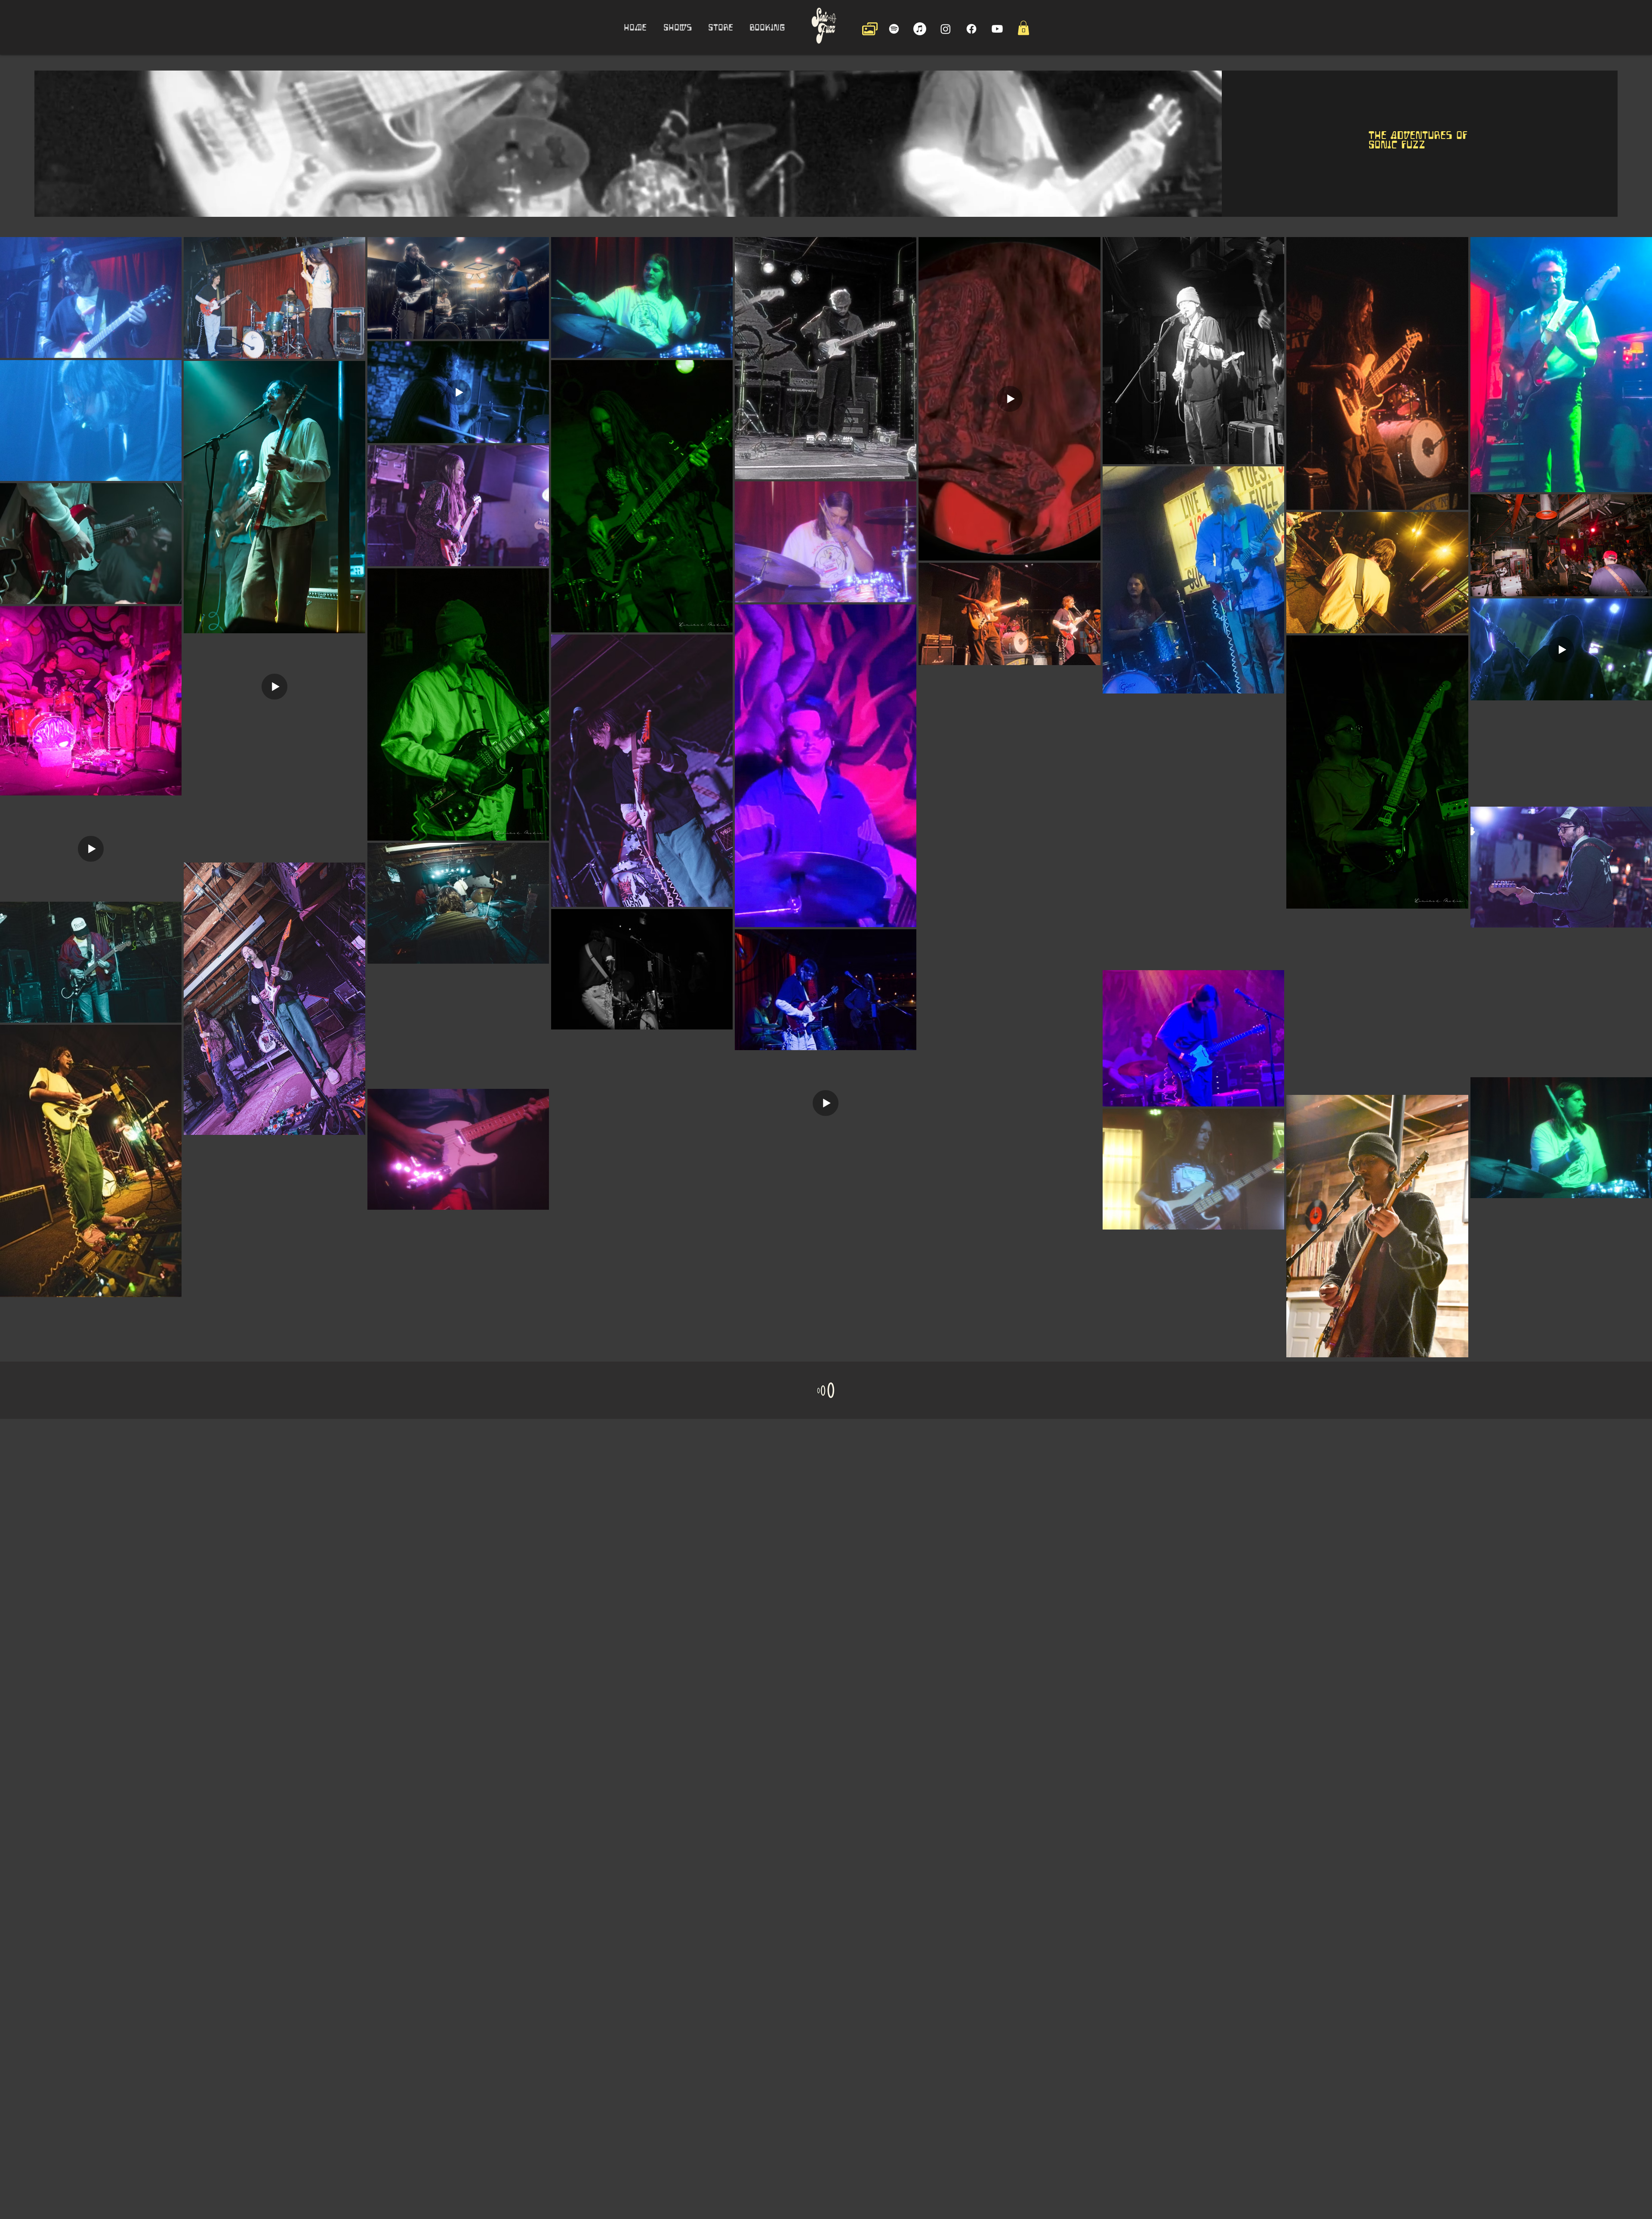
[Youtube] (997, 29)
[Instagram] (946, 29)
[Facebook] (971, 29)
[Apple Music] (920, 29)
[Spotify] (894, 29)
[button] (1023, 28)
